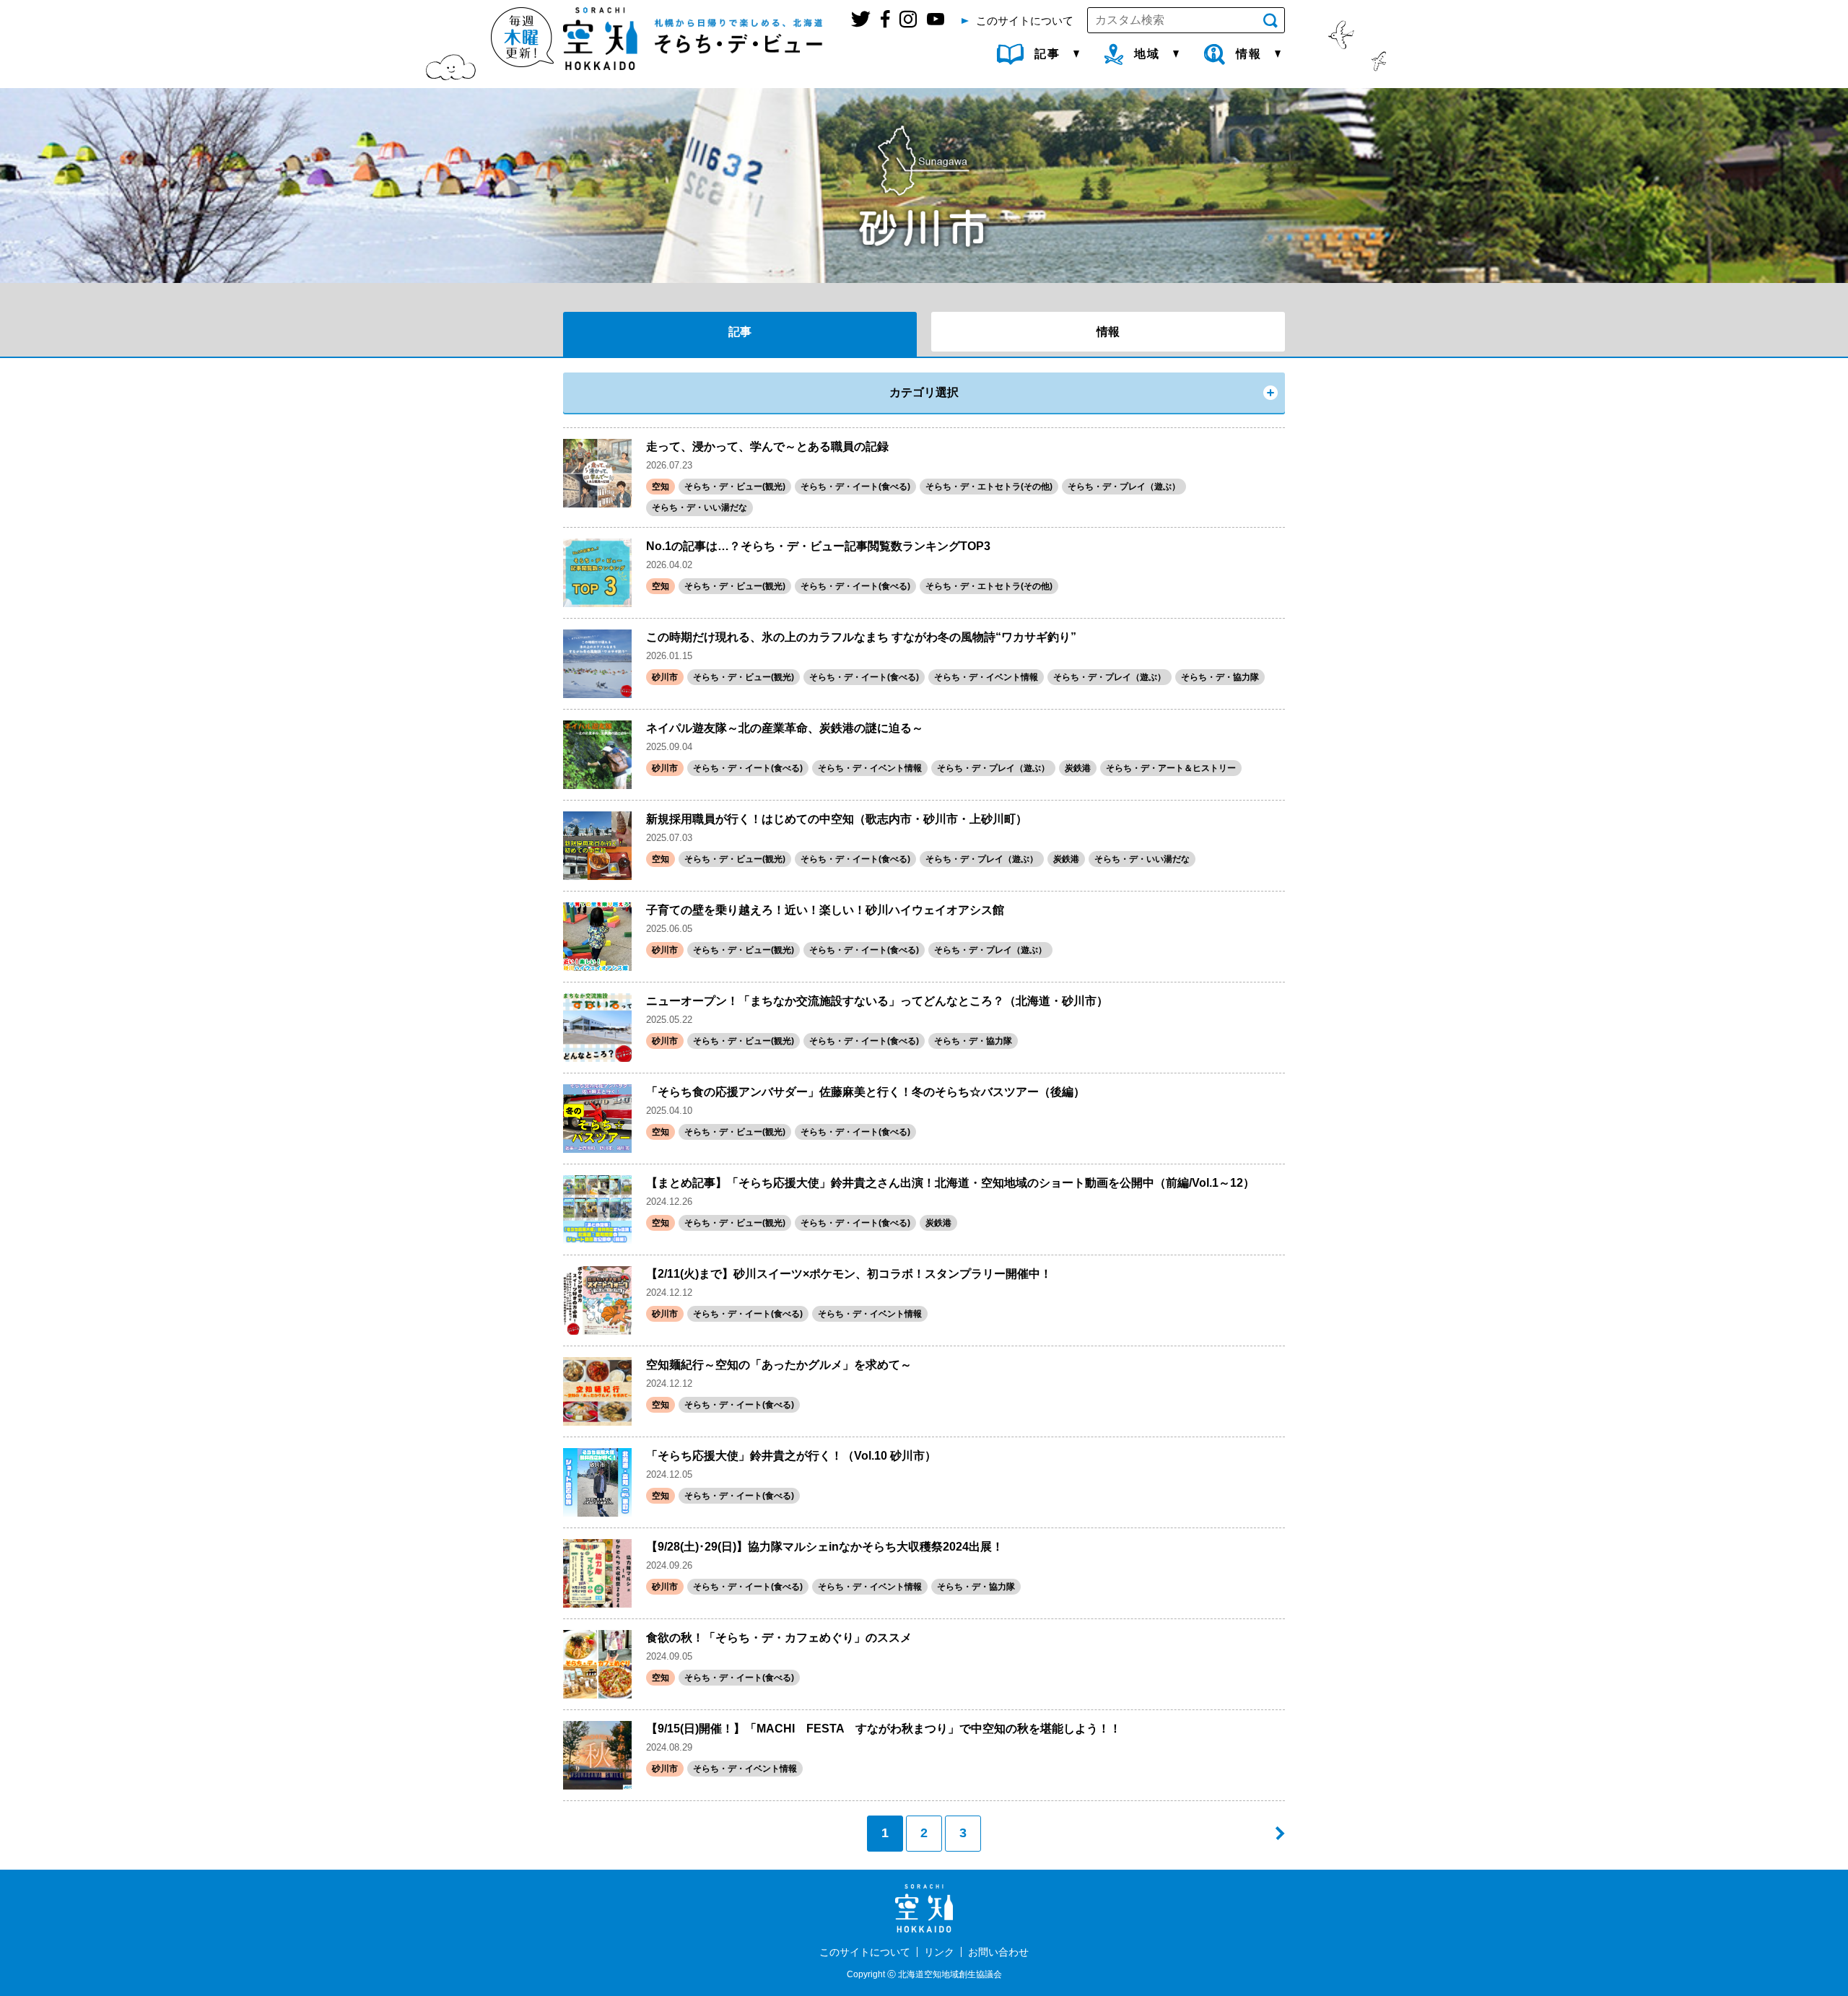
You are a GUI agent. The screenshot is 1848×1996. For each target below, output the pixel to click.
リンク (939, 1952)
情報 (1108, 332)
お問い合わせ (998, 1952)
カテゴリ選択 (924, 392)
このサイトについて (865, 1952)
